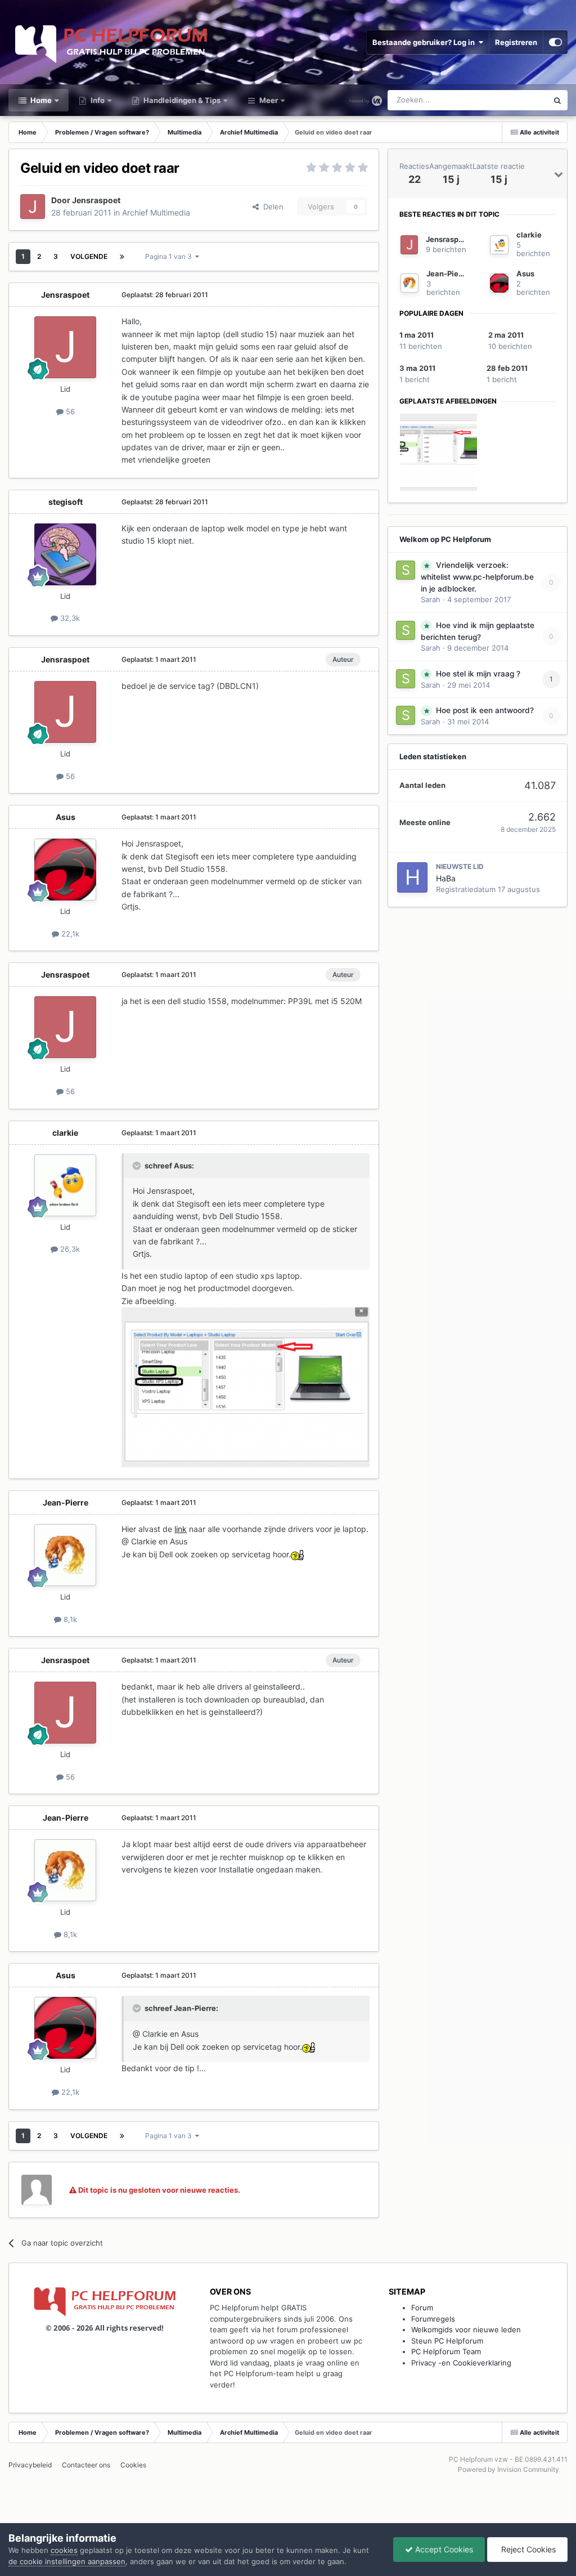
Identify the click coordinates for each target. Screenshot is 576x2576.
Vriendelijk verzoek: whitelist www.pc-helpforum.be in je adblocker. (477, 577)
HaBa (446, 878)
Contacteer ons (86, 2465)
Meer (269, 100)
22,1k (69, 934)
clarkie (65, 1133)
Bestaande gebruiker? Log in (425, 42)
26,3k (69, 1249)
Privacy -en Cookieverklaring (461, 2363)
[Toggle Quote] (138, 1166)
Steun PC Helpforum (447, 2341)
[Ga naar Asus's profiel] (65, 870)
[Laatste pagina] (122, 257)
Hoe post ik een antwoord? (485, 710)
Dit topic (519, 100)
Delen (271, 207)
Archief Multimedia (156, 212)
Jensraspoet (96, 200)
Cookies (133, 2465)
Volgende (89, 256)
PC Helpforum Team (446, 2351)
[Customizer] (555, 42)
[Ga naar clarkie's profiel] (65, 1185)
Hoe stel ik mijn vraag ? (478, 674)
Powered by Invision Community (508, 2469)
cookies (64, 2550)
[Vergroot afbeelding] (298, 1554)
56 (69, 411)
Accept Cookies (443, 2549)
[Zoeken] (557, 100)
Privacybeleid (30, 2465)
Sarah (431, 599)
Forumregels (433, 2319)
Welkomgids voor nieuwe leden (466, 2329)
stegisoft (66, 502)
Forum (422, 2308)
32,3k (69, 618)
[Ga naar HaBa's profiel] (412, 877)
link (181, 1529)
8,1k (69, 1619)
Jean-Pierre (66, 1502)
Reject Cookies (527, 2549)
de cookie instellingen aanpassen (67, 2561)
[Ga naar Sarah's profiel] (406, 570)
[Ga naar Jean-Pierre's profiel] (65, 1555)
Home (40, 100)
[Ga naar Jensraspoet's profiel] (33, 207)
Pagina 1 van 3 (170, 256)
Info (97, 100)
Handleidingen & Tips (181, 100)
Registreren (516, 42)
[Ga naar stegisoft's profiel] (65, 554)
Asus (66, 817)
